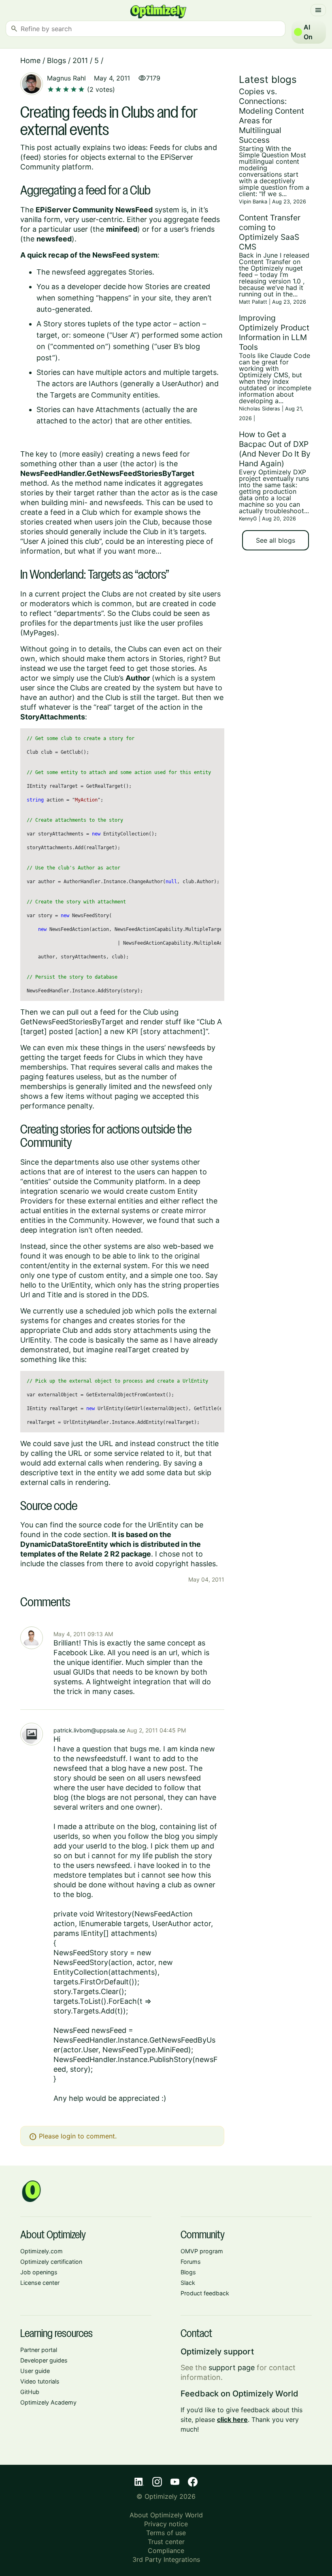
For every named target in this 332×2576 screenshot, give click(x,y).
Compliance (166, 2551)
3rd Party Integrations (166, 2559)
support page (232, 2368)
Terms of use (166, 2533)
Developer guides (44, 2360)
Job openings (39, 2272)
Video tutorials (40, 2381)
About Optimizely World (166, 2515)
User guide (35, 2371)
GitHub (30, 2392)
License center (40, 2283)
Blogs (56, 60)
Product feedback (205, 2293)
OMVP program (202, 2251)
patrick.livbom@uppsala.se (89, 1730)
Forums (191, 2262)
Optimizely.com (41, 2251)
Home (30, 60)
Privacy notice (166, 2524)
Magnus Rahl (66, 78)
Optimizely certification (51, 2262)
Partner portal (39, 2350)
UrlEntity (76, 1285)
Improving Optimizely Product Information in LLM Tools (274, 332)
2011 (80, 60)
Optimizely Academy (48, 2402)
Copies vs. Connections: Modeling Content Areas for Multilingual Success (271, 116)
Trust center (166, 2542)
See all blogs (276, 540)
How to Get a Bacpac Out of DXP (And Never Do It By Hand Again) (275, 449)
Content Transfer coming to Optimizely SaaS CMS (270, 232)
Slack (188, 2283)
